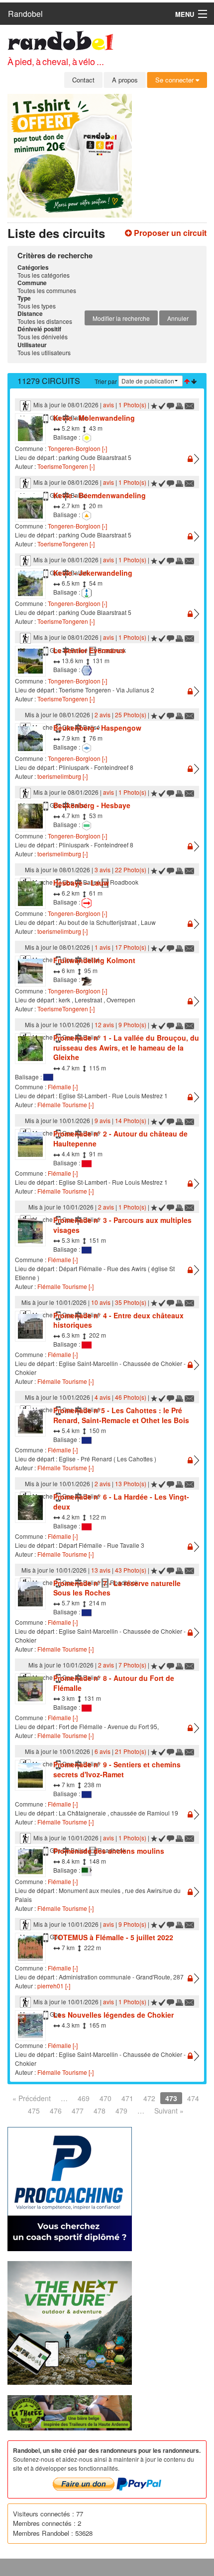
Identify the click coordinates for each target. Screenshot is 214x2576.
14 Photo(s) (131, 1120)
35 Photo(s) (131, 1302)
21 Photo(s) (131, 1751)
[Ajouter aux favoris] (154, 405)
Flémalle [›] (63, 1087)
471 (127, 2098)
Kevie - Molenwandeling (94, 418)
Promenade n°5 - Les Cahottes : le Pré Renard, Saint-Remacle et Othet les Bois (121, 1415)
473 (171, 2098)
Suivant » (169, 2111)
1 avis (103, 947)
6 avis (103, 1751)
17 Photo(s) (131, 947)
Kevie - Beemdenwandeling (100, 495)
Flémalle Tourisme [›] (65, 1104)
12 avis (104, 1024)
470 (106, 2098)
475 (34, 2111)
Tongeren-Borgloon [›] (77, 448)
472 (149, 2098)
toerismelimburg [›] (62, 776)
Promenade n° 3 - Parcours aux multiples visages (122, 1225)
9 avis (103, 1120)
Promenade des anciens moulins (109, 1851)
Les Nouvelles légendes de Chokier (113, 2015)
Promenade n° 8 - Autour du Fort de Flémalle (114, 1683)
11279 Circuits (49, 381)
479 (121, 2111)
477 (78, 2111)
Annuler (178, 318)
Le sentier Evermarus (89, 650)
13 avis (101, 1570)
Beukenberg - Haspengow (97, 728)
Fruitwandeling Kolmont (94, 960)
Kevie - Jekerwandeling (93, 573)
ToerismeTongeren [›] (66, 466)
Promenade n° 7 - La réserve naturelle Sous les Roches (117, 1588)
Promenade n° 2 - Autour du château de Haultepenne (120, 1138)
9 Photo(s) (132, 1024)
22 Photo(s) (131, 870)
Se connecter (175, 80)
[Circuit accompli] (162, 405)
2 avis (103, 715)
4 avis (103, 1397)
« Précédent (32, 2098)
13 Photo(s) (131, 1483)
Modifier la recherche (121, 318)
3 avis (103, 870)
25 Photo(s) (131, 715)
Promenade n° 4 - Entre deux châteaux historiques (118, 1320)
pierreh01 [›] (54, 1986)
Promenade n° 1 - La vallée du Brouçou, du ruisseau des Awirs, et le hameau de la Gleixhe (126, 1047)
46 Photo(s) (131, 1397)
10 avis (101, 1302)
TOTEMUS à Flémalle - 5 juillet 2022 (113, 1937)
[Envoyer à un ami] (190, 405)
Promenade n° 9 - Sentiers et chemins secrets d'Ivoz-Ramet (117, 1769)
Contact (83, 80)
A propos (125, 80)
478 (100, 2111)
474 (193, 2098)
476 (56, 2111)
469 (84, 2098)
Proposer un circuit (169, 233)
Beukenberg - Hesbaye (92, 805)
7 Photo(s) (132, 1665)
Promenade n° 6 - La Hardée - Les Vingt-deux (121, 1502)
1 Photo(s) (132, 405)
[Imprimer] (179, 405)
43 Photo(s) (131, 1570)
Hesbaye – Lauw (81, 883)
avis (108, 405)
